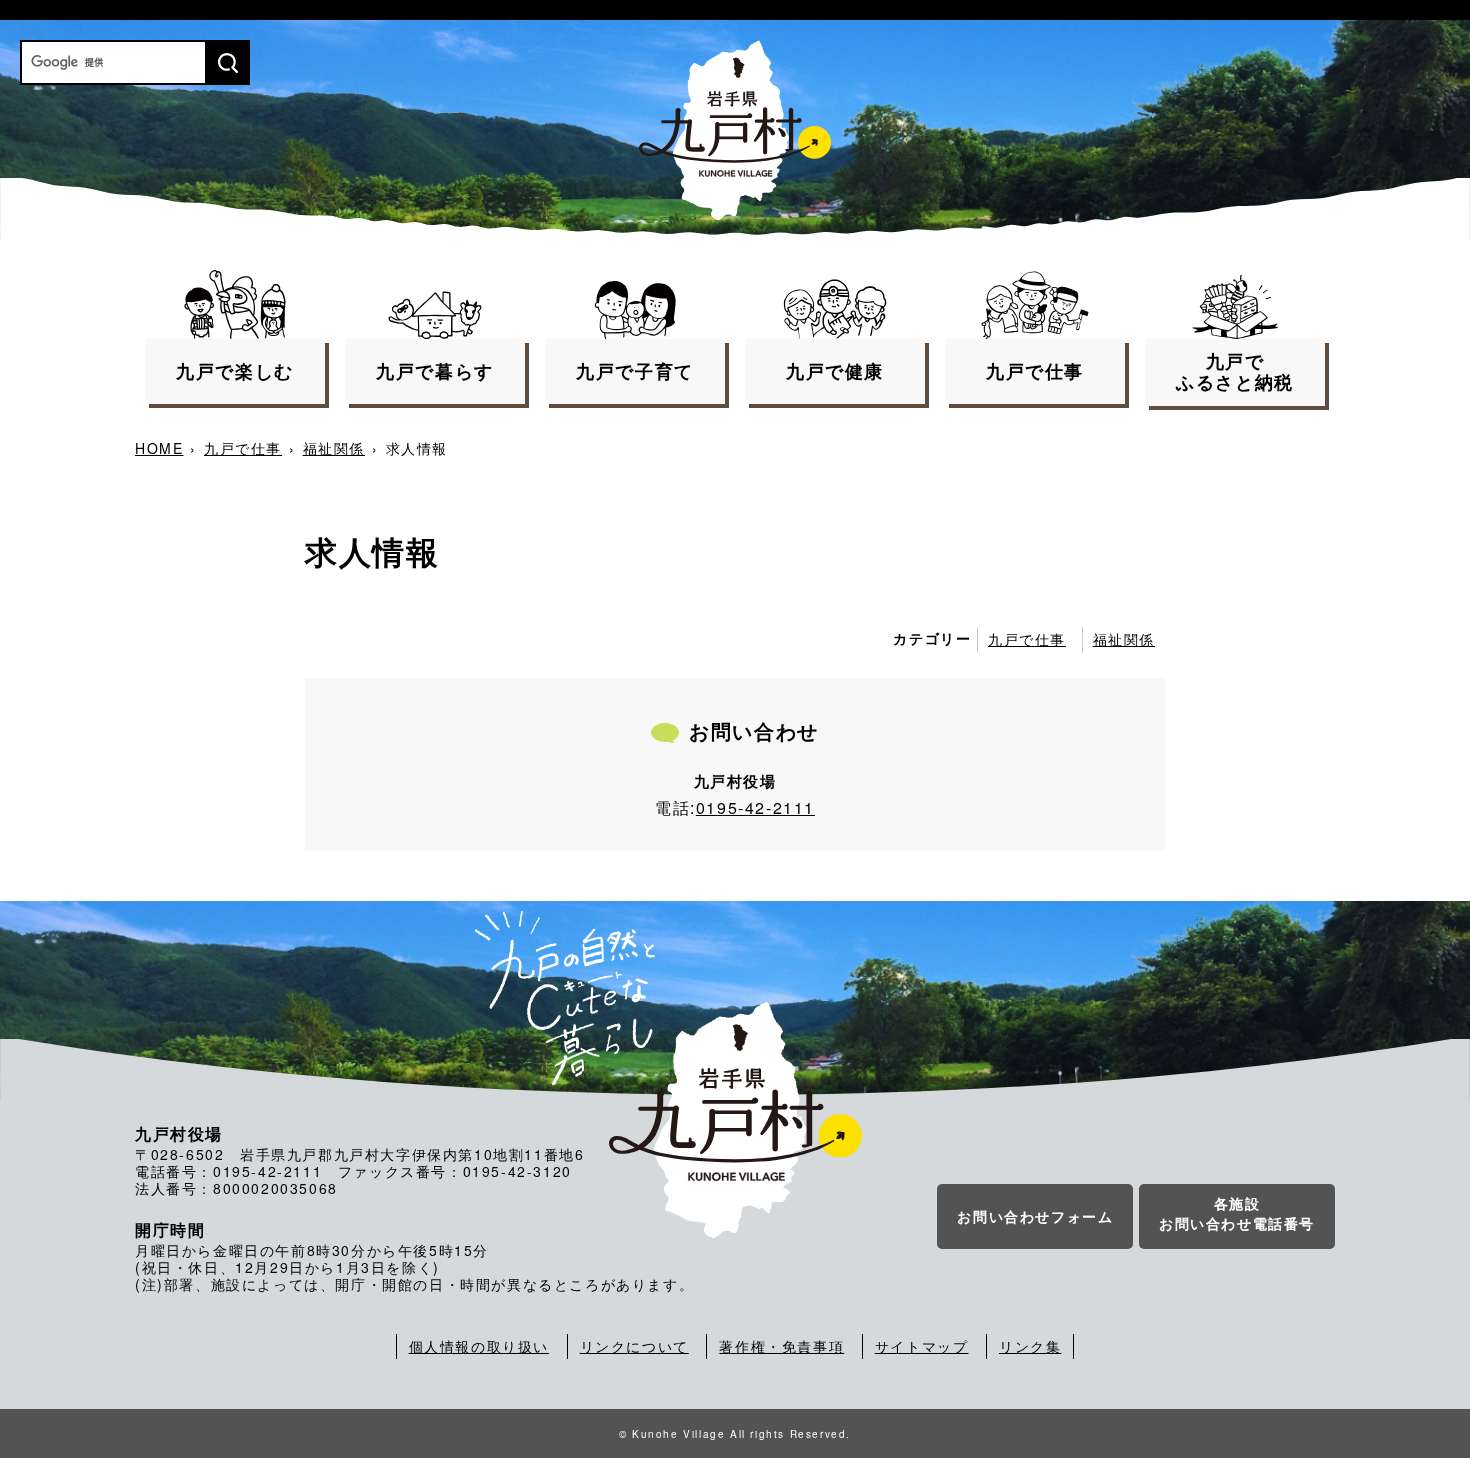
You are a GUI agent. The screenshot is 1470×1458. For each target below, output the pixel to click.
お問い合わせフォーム (1035, 1216)
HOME (159, 448)
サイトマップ (922, 1346)
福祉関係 (334, 448)
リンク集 (1030, 1346)
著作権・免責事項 (781, 1346)
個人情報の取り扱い (479, 1346)
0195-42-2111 (755, 807)
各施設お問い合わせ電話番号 (1237, 1213)
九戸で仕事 (243, 448)
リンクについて (634, 1346)
